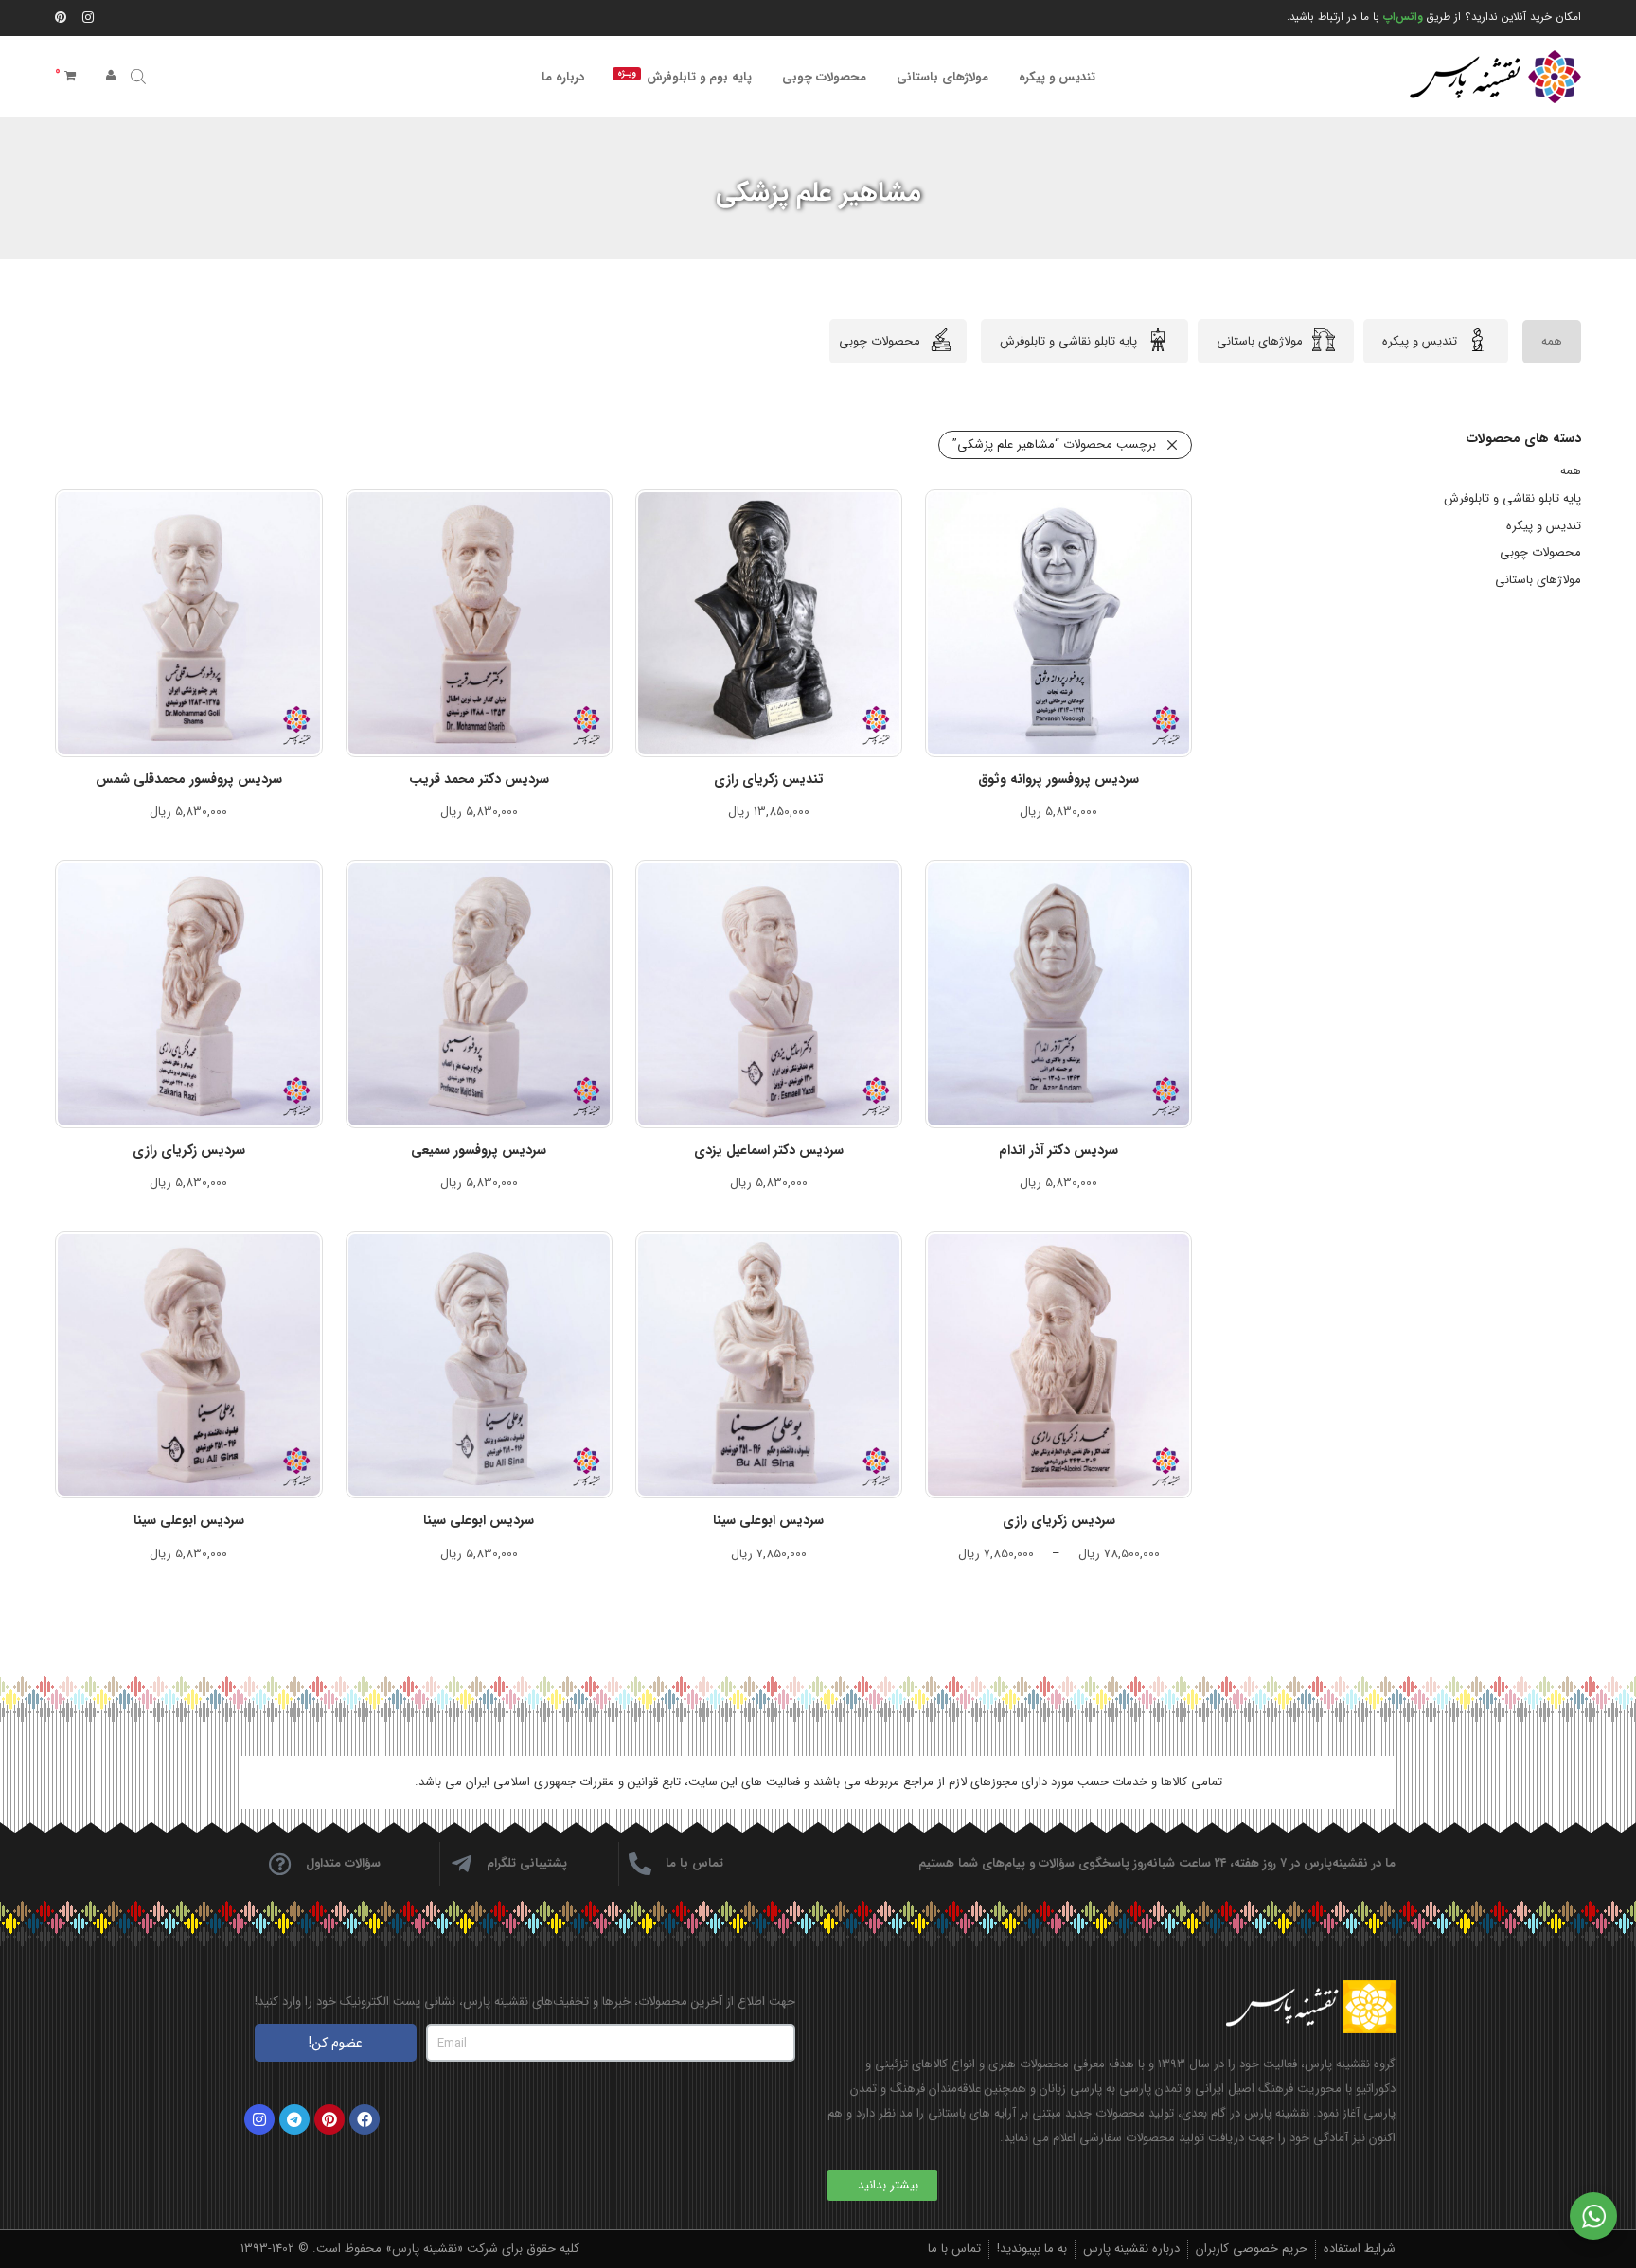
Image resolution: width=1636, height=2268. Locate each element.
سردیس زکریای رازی (189, 1150)
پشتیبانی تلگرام (527, 1863)
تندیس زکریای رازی (769, 779)
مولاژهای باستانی (942, 77)
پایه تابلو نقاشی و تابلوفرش (1068, 341)
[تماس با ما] (640, 1864)
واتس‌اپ (1403, 17)
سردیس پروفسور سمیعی (479, 1150)
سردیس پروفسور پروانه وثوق (1058, 779)
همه (1552, 341)
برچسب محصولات (1054, 444)
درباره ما (563, 77)
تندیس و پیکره (1057, 77)
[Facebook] (365, 2119)
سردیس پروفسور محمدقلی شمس (189, 779)
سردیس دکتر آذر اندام (1058, 1150)
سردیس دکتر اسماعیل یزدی (769, 1150)
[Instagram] (88, 17)
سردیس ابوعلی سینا (768, 1520)
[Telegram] (294, 2119)
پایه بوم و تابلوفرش (685, 77)
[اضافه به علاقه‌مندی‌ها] (1167, 512)
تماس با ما (694, 1863)
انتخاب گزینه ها (1068, 811)
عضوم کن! (336, 2043)
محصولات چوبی (824, 77)
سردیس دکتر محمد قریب (479, 779)
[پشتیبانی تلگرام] (461, 1864)
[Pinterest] (62, 17)
